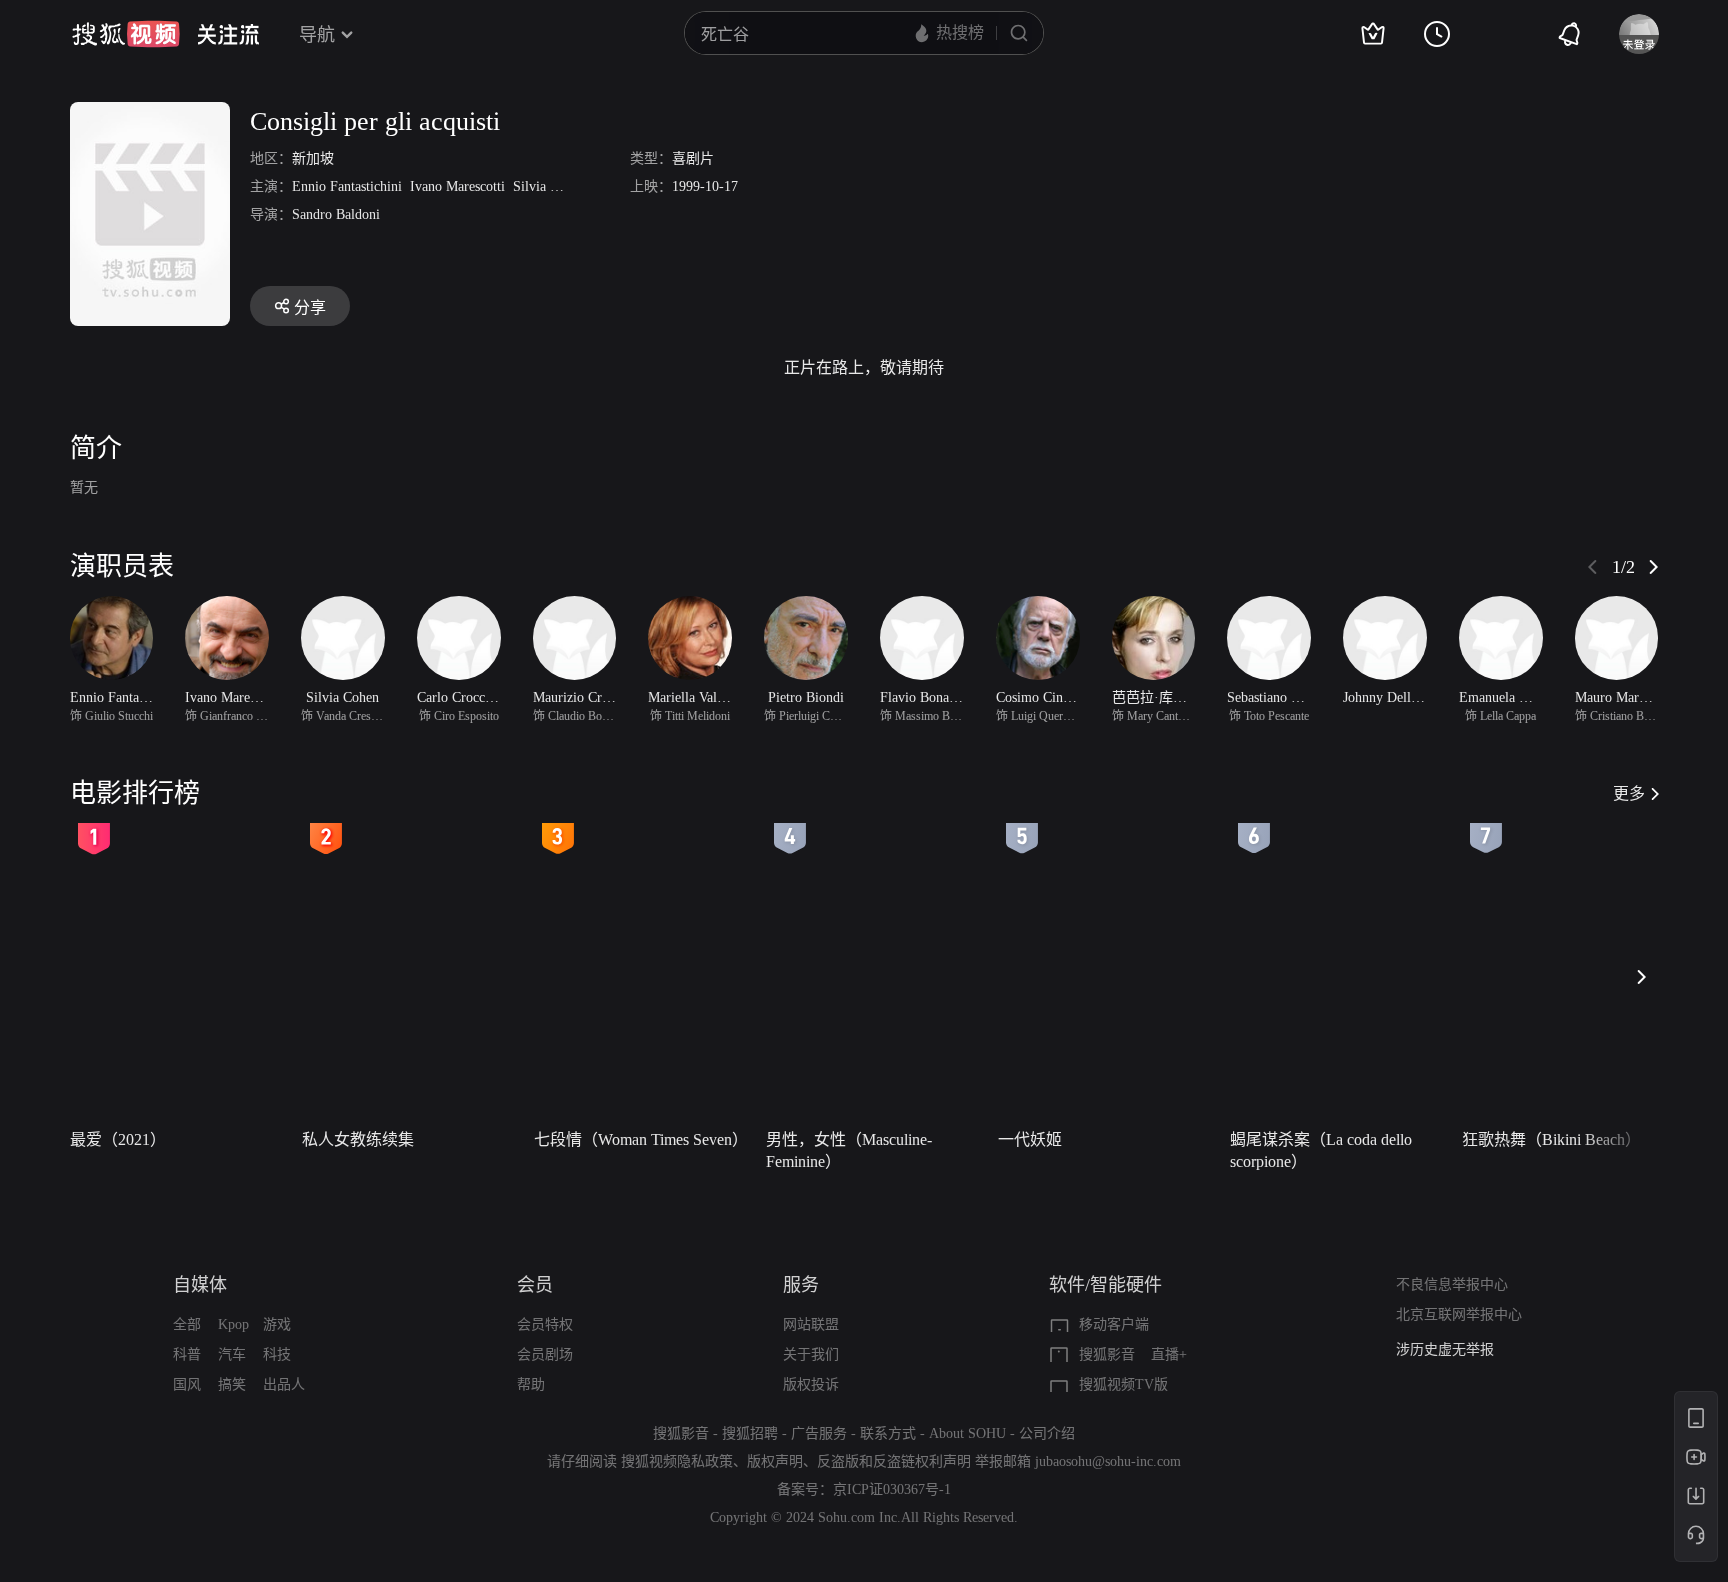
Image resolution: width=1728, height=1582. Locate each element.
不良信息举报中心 (1452, 1284)
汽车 (232, 1354)
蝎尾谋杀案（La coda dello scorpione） (1321, 1150)
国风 (187, 1384)
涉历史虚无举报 (1445, 1349)
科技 (277, 1354)
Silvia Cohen (549, 186)
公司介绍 (1047, 1433)
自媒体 (200, 1285)
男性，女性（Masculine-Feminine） (849, 1150)
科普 (187, 1354)
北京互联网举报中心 (1459, 1314)
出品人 (284, 1384)
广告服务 (819, 1433)
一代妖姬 (1030, 1139)
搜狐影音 (1107, 1354)
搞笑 (232, 1384)
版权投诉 (811, 1384)
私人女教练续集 (358, 1139)
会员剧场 (545, 1354)
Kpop (233, 1324)
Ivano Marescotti (457, 186)
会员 (535, 1285)
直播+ (1169, 1354)
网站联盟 (811, 1324)
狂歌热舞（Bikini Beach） (1551, 1139)
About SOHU (967, 1433)
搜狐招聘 (750, 1433)
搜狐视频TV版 (1123, 1384)
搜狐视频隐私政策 (677, 1461)
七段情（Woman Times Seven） (641, 1139)
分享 (310, 307)
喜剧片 (693, 158)
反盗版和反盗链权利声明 (894, 1461)
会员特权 (545, 1324)
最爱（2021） (118, 1139)
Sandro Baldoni (336, 214)
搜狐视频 (126, 34)
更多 (1629, 793)
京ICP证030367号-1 (892, 1489)
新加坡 (313, 158)
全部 (187, 1324)
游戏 (277, 1324)
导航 (317, 35)
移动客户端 (1114, 1324)
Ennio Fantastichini (347, 186)
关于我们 (811, 1354)
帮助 (531, 1384)
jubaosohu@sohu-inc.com (1108, 1461)
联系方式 (888, 1433)
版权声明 (775, 1461)
